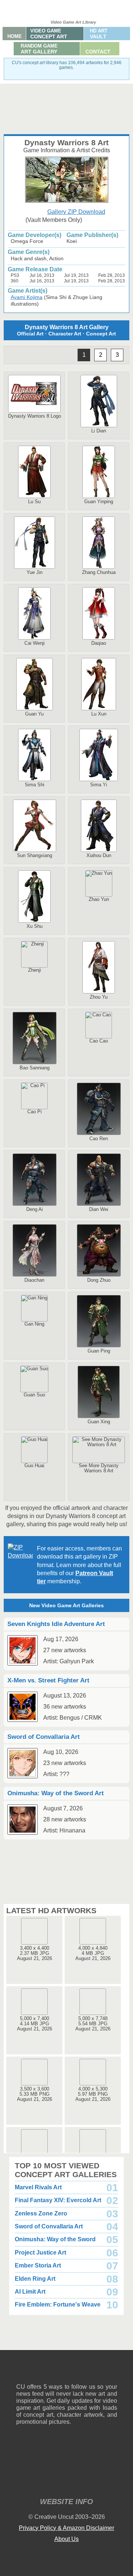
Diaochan (34, 1280)
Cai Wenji (35, 643)
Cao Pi (35, 1112)
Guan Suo (34, 1395)
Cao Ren (99, 1139)
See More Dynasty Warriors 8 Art (99, 1468)
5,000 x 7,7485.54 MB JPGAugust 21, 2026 (93, 2024)
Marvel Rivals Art (38, 2187)
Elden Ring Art (35, 2279)
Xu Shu (35, 926)
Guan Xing (99, 1422)
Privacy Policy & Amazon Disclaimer (66, 2528)
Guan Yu (34, 714)
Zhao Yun (99, 899)
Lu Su (34, 502)
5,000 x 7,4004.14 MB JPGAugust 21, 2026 (35, 2024)
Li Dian (99, 431)
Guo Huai (34, 1465)
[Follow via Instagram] (44, 2372)
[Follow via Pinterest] (112, 2372)
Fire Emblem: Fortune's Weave (58, 2305)
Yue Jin (35, 572)
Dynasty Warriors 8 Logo (35, 416)
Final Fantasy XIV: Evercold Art (58, 2200)
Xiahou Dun (99, 855)
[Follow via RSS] (22, 2372)
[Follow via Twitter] (89, 2372)
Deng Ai (35, 1209)
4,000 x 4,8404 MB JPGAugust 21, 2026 (93, 1953)
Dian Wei (99, 1209)
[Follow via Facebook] (67, 2372)
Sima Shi (35, 785)
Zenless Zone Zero (41, 2213)
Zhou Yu (99, 997)
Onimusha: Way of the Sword (55, 2239)
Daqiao (99, 643)
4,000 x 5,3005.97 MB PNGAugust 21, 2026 (93, 2094)
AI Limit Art (30, 2292)
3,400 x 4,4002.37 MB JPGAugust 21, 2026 (35, 1953)
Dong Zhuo (99, 1280)
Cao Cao (99, 1041)
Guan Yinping (99, 502)
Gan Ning (34, 1324)
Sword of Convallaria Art (49, 2226)
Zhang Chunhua (99, 572)
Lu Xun (99, 714)
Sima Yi (99, 785)
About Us (66, 2539)
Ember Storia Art (38, 2265)
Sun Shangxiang (35, 855)
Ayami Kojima (27, 297)
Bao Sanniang (35, 1068)
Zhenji (35, 970)
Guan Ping (99, 1351)
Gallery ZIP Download (76, 212)
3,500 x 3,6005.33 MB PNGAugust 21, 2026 (35, 2094)
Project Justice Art (40, 2253)
